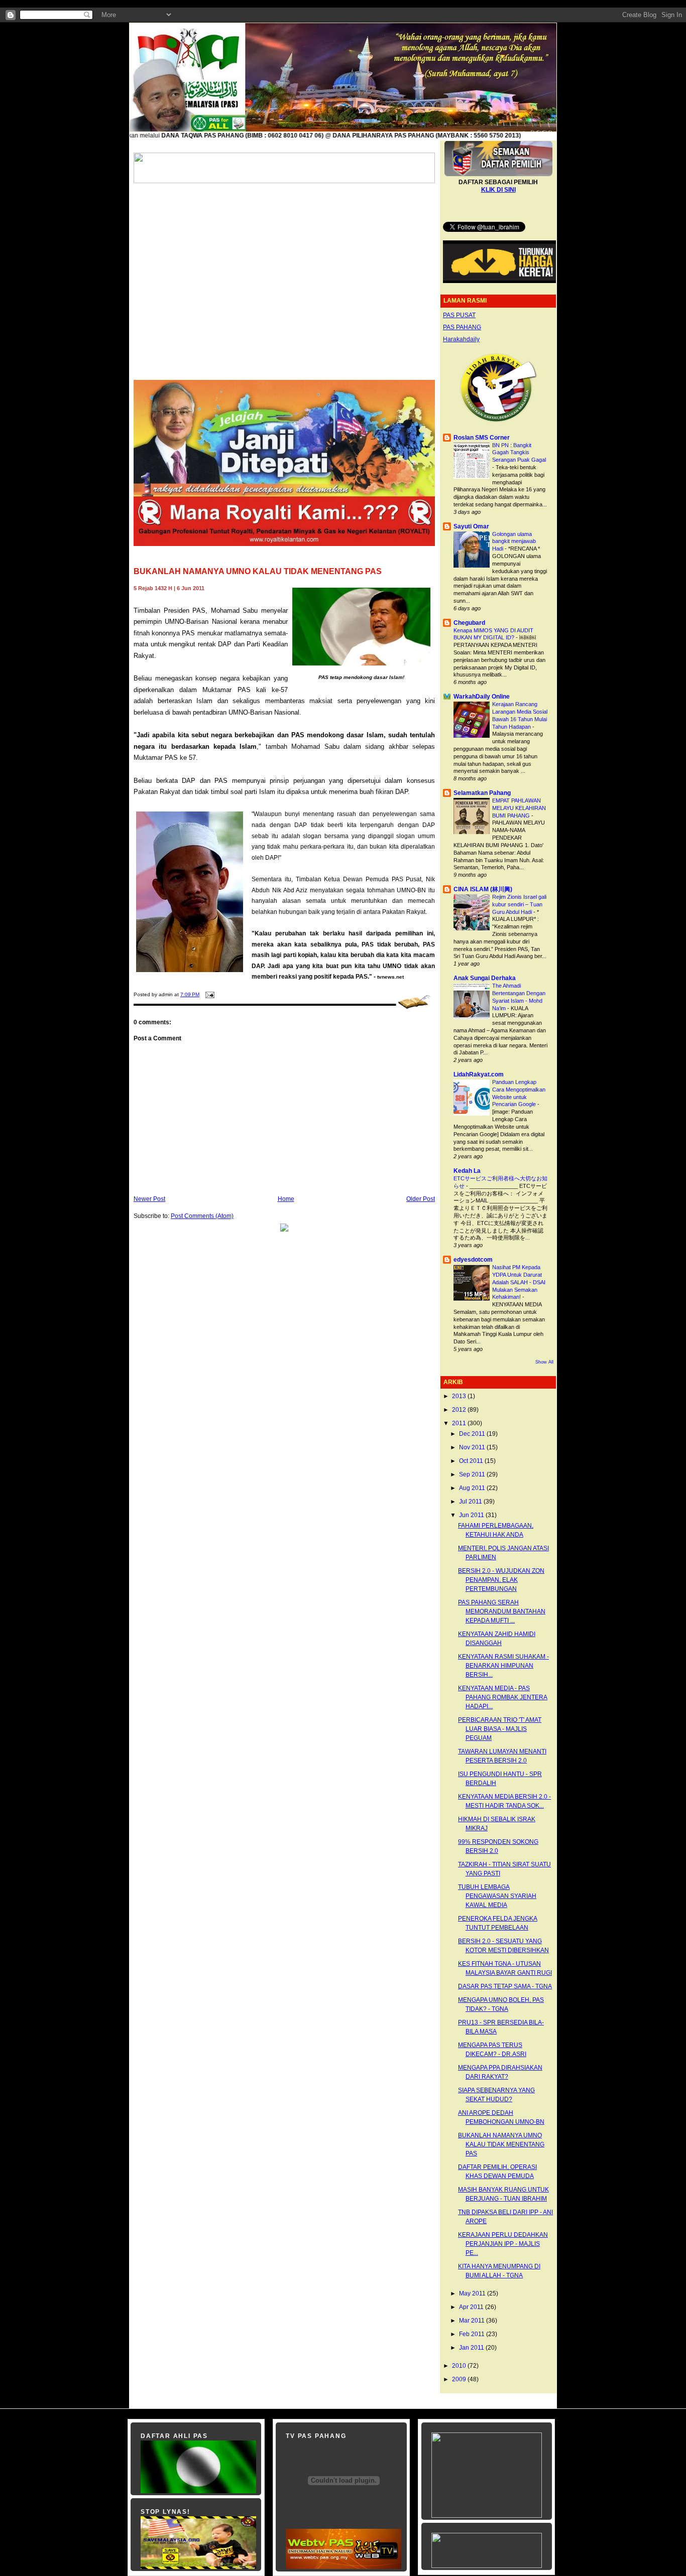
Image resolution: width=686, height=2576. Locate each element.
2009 (460, 2379)
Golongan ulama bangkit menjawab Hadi (514, 541)
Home (286, 1199)
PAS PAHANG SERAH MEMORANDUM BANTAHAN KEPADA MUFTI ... (502, 1611)
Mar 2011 (473, 2321)
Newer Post (149, 1199)
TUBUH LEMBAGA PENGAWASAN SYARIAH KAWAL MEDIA (497, 1896)
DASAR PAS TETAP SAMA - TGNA (505, 1986)
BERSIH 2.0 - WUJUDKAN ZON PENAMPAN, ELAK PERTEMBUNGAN (501, 1580)
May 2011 (473, 2293)
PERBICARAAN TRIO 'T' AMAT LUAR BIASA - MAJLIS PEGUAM (500, 1729)
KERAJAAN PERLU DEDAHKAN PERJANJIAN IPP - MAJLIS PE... (503, 2244)
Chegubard (469, 623)
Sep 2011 (473, 1474)
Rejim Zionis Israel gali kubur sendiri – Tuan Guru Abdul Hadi (519, 904)
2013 (460, 1396)
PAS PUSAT (459, 315)
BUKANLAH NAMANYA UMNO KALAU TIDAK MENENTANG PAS (258, 571)
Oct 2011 (472, 1461)
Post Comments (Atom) (202, 1216)
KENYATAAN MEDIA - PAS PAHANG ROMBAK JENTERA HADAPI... (503, 1697)
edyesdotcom (473, 1260)
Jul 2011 (471, 1502)
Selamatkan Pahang (482, 793)
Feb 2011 (473, 2334)
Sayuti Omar (471, 526)
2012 (460, 1410)
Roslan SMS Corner (482, 438)
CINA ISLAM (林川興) (483, 889)
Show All (544, 1362)
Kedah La (467, 1171)
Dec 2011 (473, 1434)
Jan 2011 (472, 2348)
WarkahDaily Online (482, 697)
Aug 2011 (473, 1488)
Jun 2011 (472, 1515)
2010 (460, 2366)
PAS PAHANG (462, 327)
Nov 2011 (473, 1447)
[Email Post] (209, 994)
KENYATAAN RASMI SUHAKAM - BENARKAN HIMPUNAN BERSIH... (503, 1666)
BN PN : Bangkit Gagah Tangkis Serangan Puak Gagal (519, 453)
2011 (460, 1423)
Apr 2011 (472, 2307)
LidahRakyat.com (479, 1074)
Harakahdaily (461, 339)
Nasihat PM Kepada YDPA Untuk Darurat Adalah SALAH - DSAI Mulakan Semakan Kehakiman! (519, 1282)
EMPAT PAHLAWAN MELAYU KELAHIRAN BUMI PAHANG (519, 808)
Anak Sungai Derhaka (485, 978)
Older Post (421, 1199)
